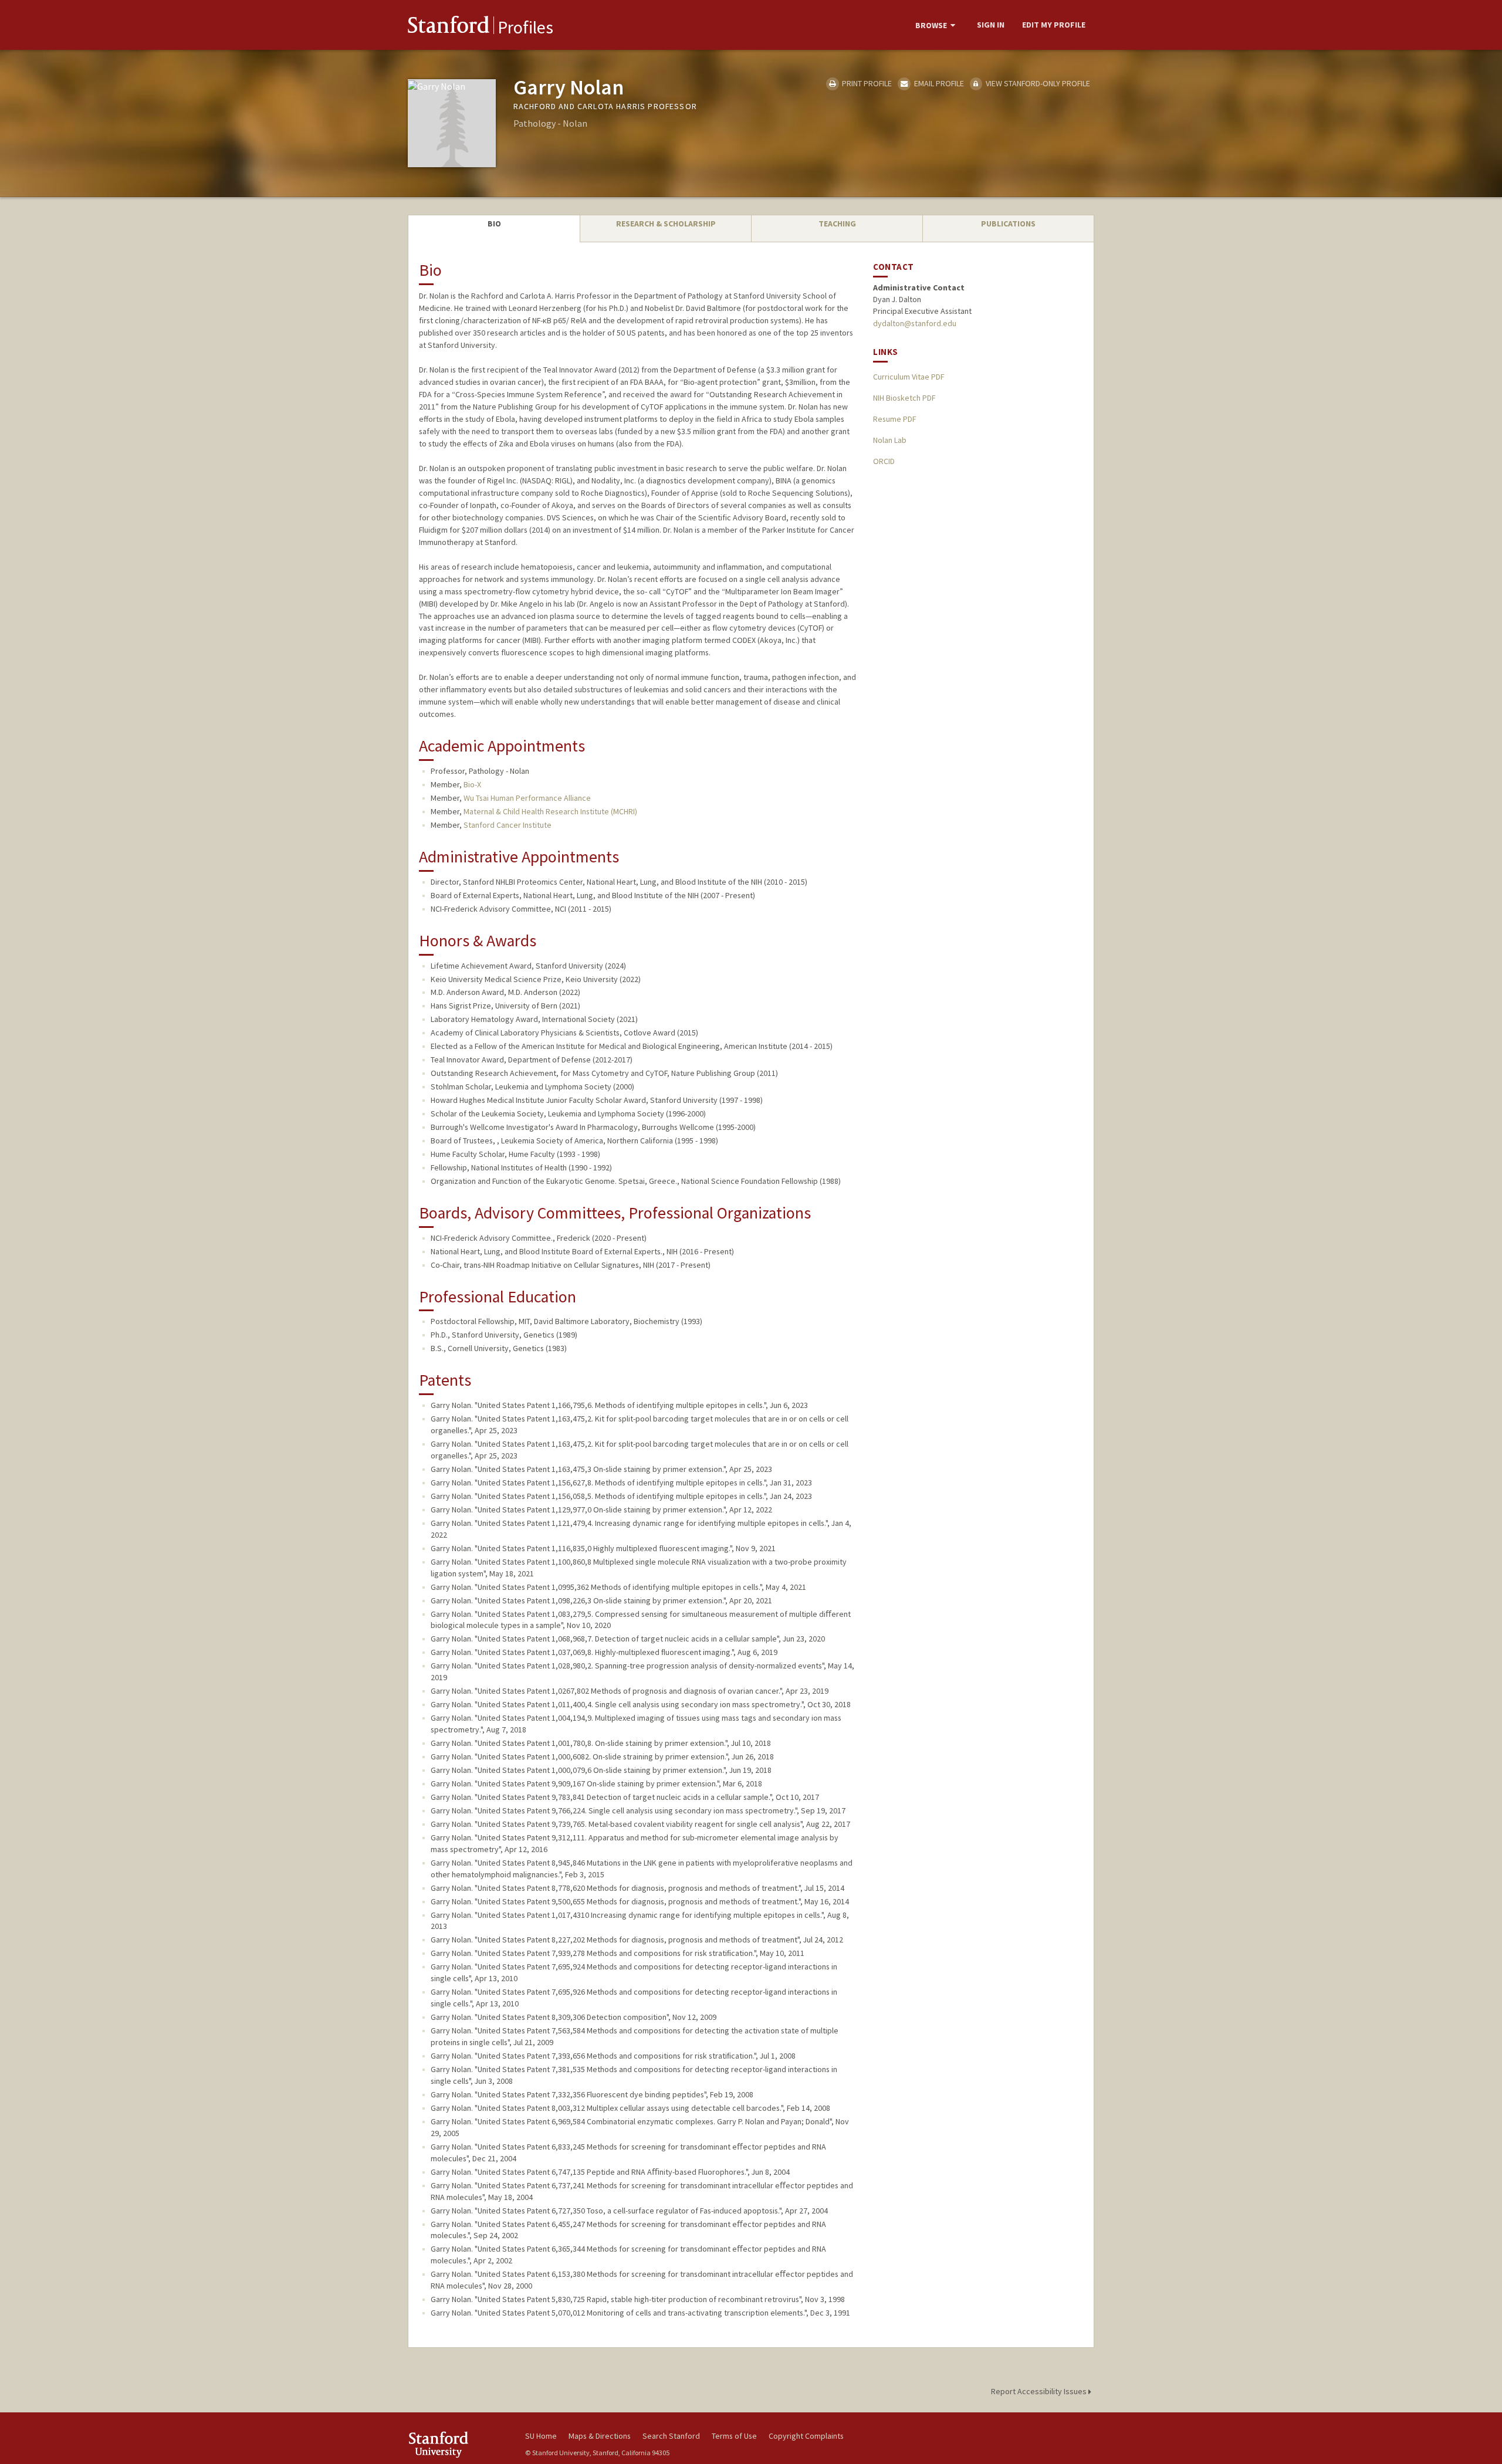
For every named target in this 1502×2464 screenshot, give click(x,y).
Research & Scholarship (666, 224)
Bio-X (472, 784)
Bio (494, 224)
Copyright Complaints (806, 2436)
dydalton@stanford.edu (915, 323)
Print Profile (866, 83)
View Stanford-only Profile (1037, 83)
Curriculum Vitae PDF (909, 377)
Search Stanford (671, 2436)
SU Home (541, 2436)
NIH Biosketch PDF (904, 398)
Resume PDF (894, 419)
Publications (1008, 224)
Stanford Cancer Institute (508, 825)
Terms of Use (734, 2436)
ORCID (884, 461)
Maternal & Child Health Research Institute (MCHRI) (550, 811)
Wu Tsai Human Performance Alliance (527, 798)
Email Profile (938, 83)
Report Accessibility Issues (1040, 2391)
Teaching (837, 224)
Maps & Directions (600, 2436)
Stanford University (458, 2444)
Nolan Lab (890, 440)
